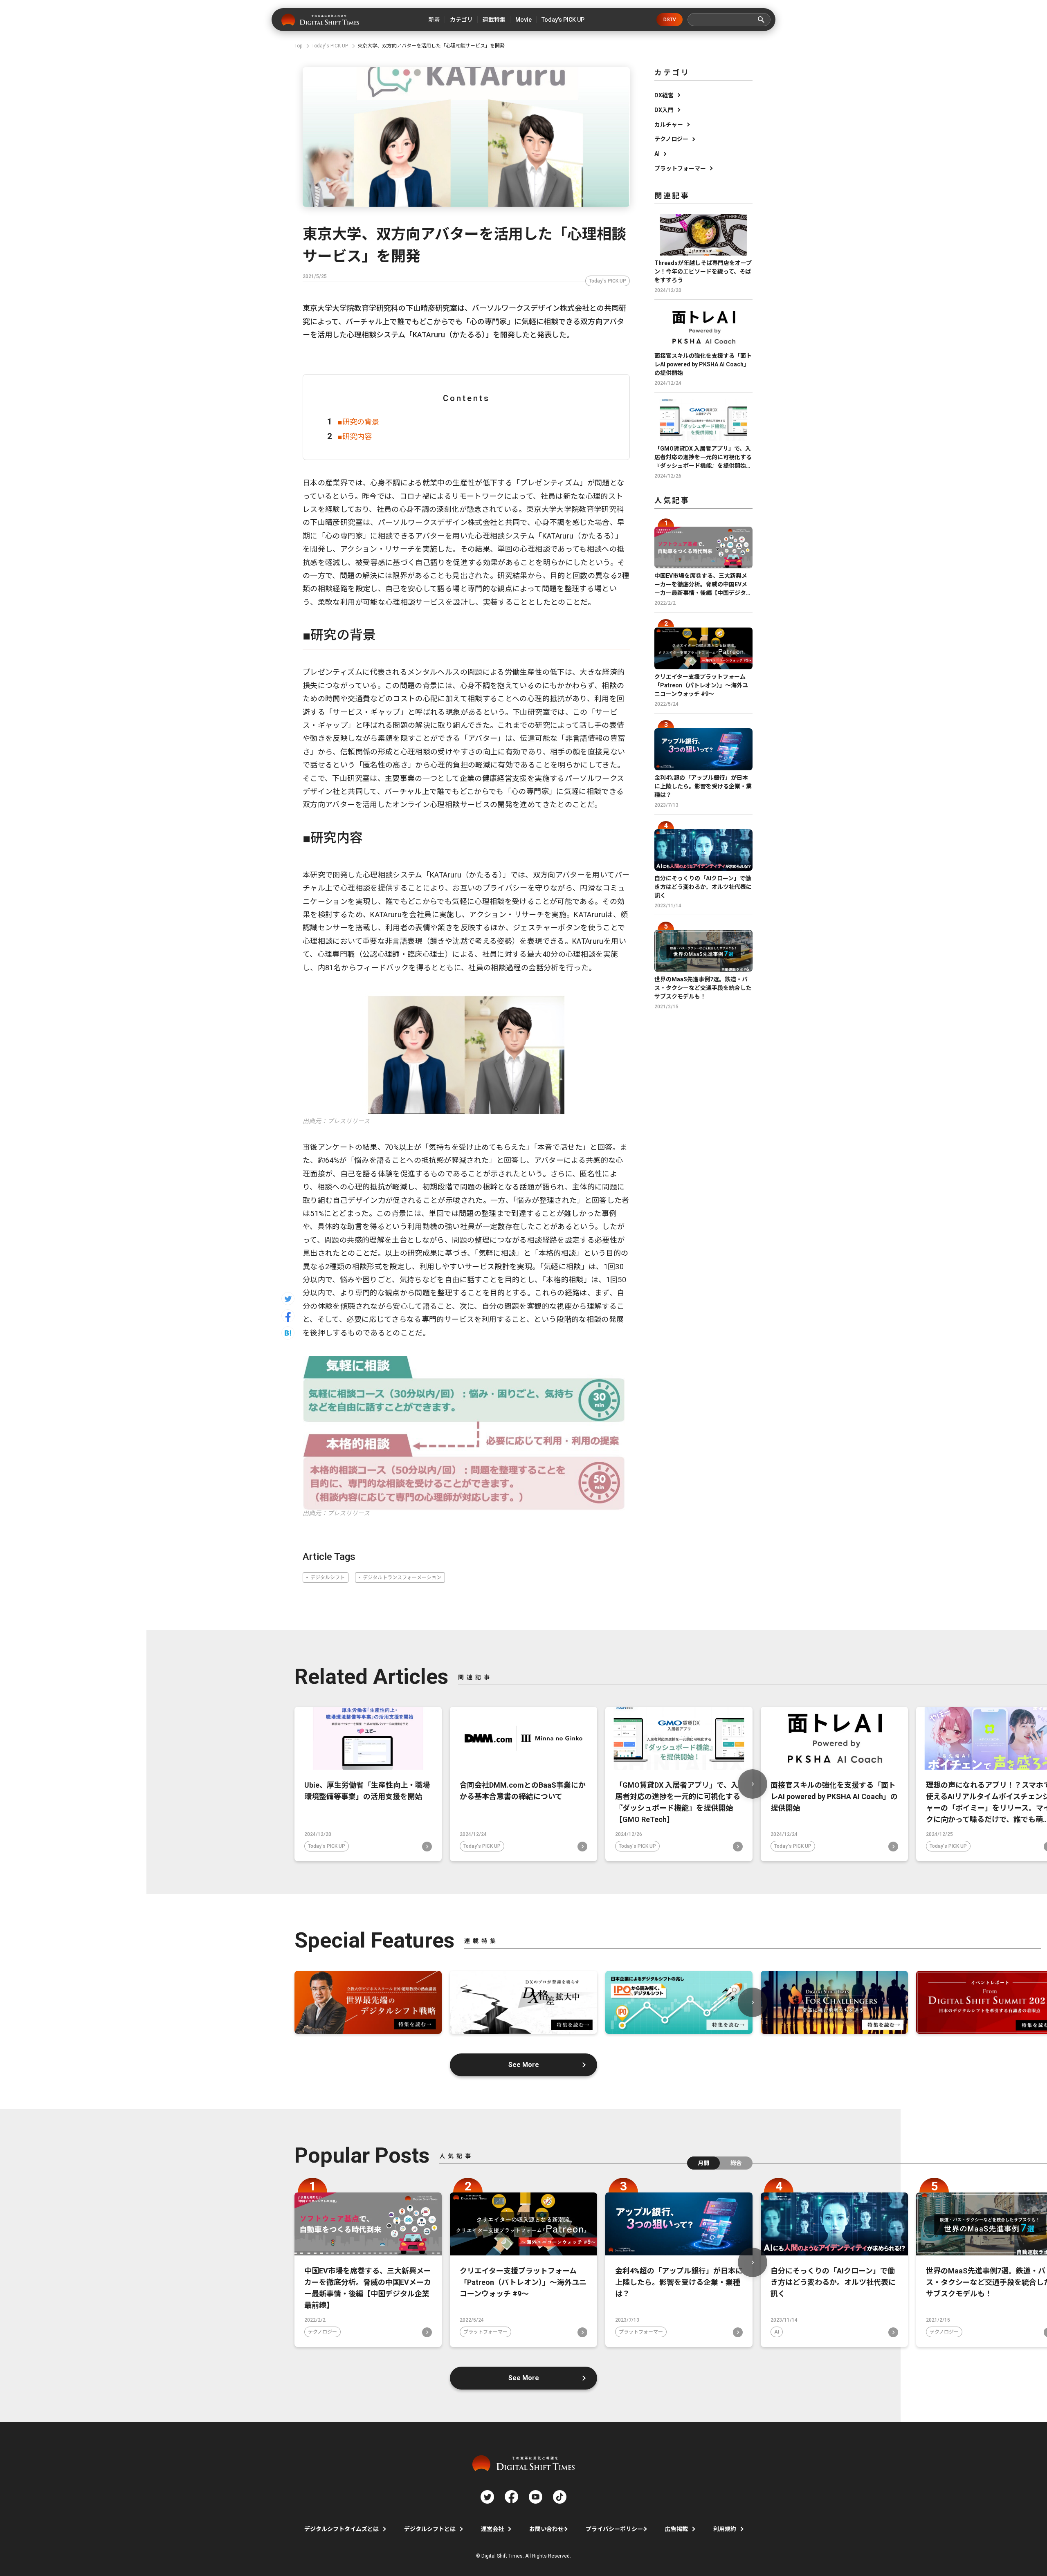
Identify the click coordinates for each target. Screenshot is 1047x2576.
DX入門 (664, 110)
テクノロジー (671, 139)
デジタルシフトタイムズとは (342, 2529)
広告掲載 (676, 2529)
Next (753, 1784)
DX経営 (664, 95)
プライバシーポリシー (614, 2529)
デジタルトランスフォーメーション (402, 1577)
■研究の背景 (358, 422)
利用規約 (725, 2529)
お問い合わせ (546, 2529)
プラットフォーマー (680, 168)
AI (657, 154)
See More (524, 2065)
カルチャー (669, 125)
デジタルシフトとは (430, 2529)
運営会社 (492, 2529)
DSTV (670, 20)
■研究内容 (355, 436)
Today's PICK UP (608, 281)
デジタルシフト (328, 1577)
